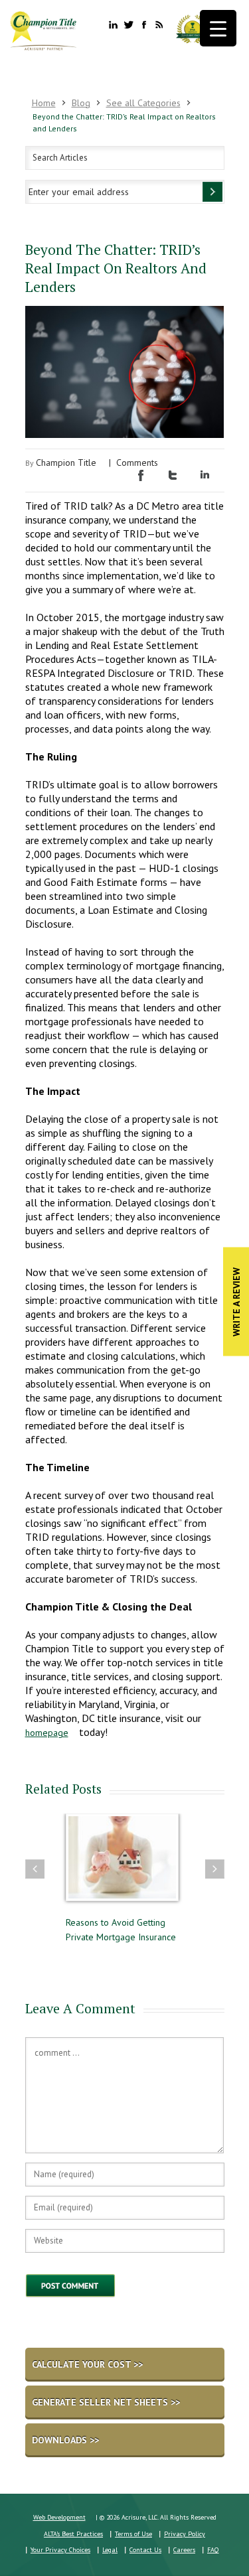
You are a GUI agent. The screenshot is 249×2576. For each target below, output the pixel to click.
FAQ (213, 2550)
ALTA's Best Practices (73, 2534)
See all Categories (143, 103)
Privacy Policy (185, 2534)
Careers (184, 2550)
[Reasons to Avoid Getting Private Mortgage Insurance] (116, 1864)
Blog (81, 103)
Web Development (59, 2517)
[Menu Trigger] (218, 28)
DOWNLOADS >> (65, 2440)
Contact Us (145, 2550)
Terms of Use (133, 2534)
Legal (110, 2550)
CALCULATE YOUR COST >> (87, 2364)
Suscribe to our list (212, 192)
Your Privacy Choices (60, 2550)
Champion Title (66, 463)
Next (215, 1869)
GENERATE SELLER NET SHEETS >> (106, 2402)
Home (44, 103)
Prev (35, 1869)
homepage (47, 1733)
